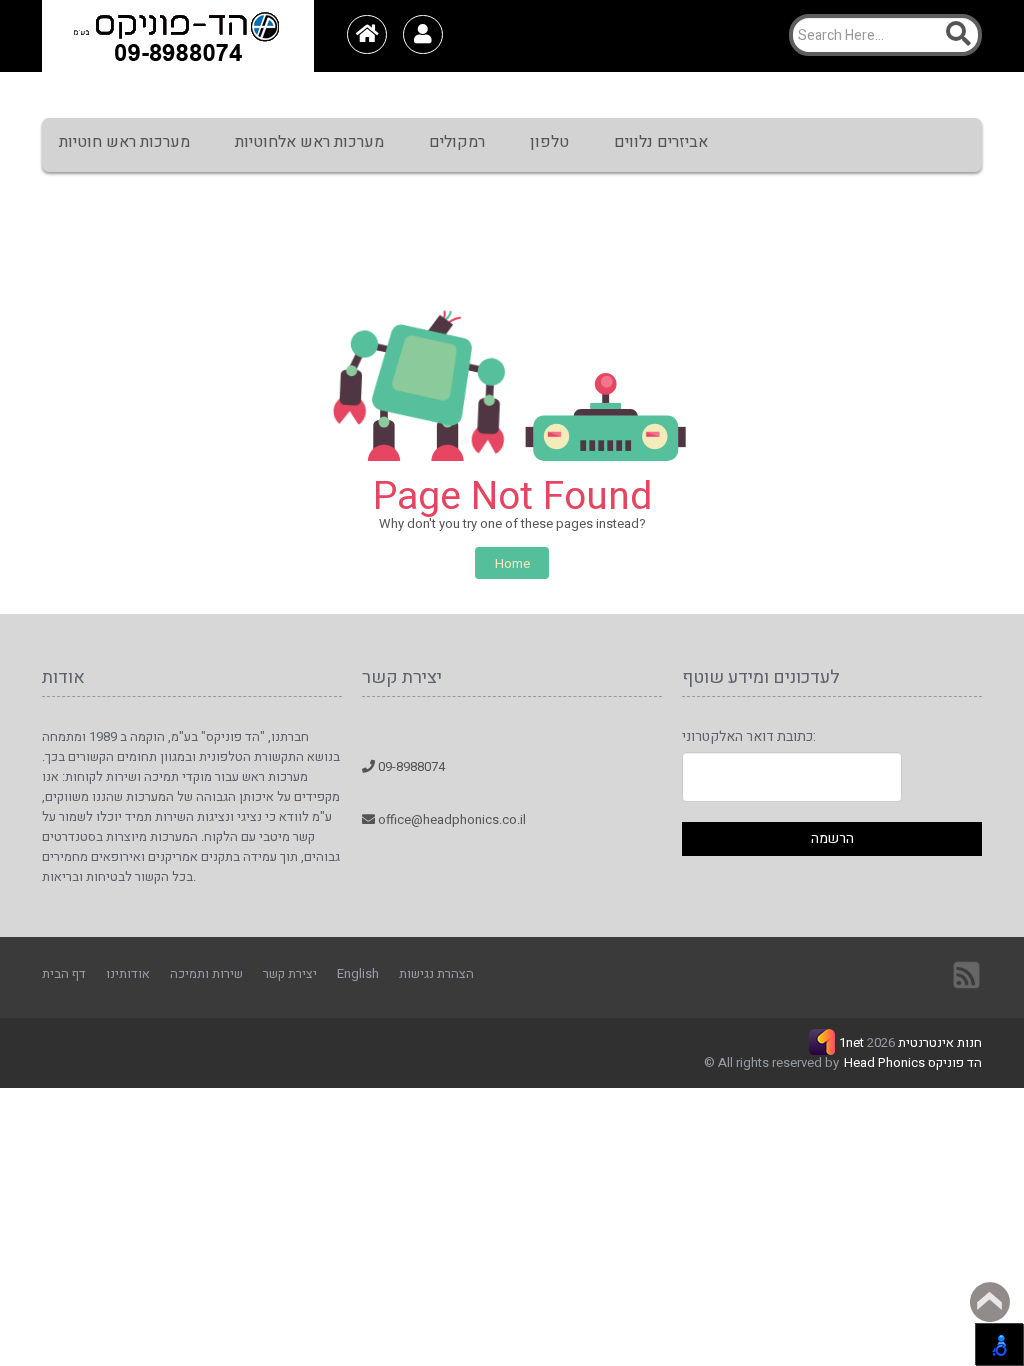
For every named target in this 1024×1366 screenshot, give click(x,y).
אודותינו (128, 973)
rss (968, 974)
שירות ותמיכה (206, 973)
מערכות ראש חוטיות (124, 142)
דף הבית (64, 973)
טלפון (549, 142)
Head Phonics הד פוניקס (913, 1062)
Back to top (990, 1302)
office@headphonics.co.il (450, 819)
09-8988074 (410, 766)
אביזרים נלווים (661, 142)
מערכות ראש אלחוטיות (309, 142)
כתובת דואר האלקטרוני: (749, 737)
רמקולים (457, 142)
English (358, 973)
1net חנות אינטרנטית (910, 1042)
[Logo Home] (178, 36)
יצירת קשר (290, 973)
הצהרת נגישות (436, 973)
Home (512, 563)
